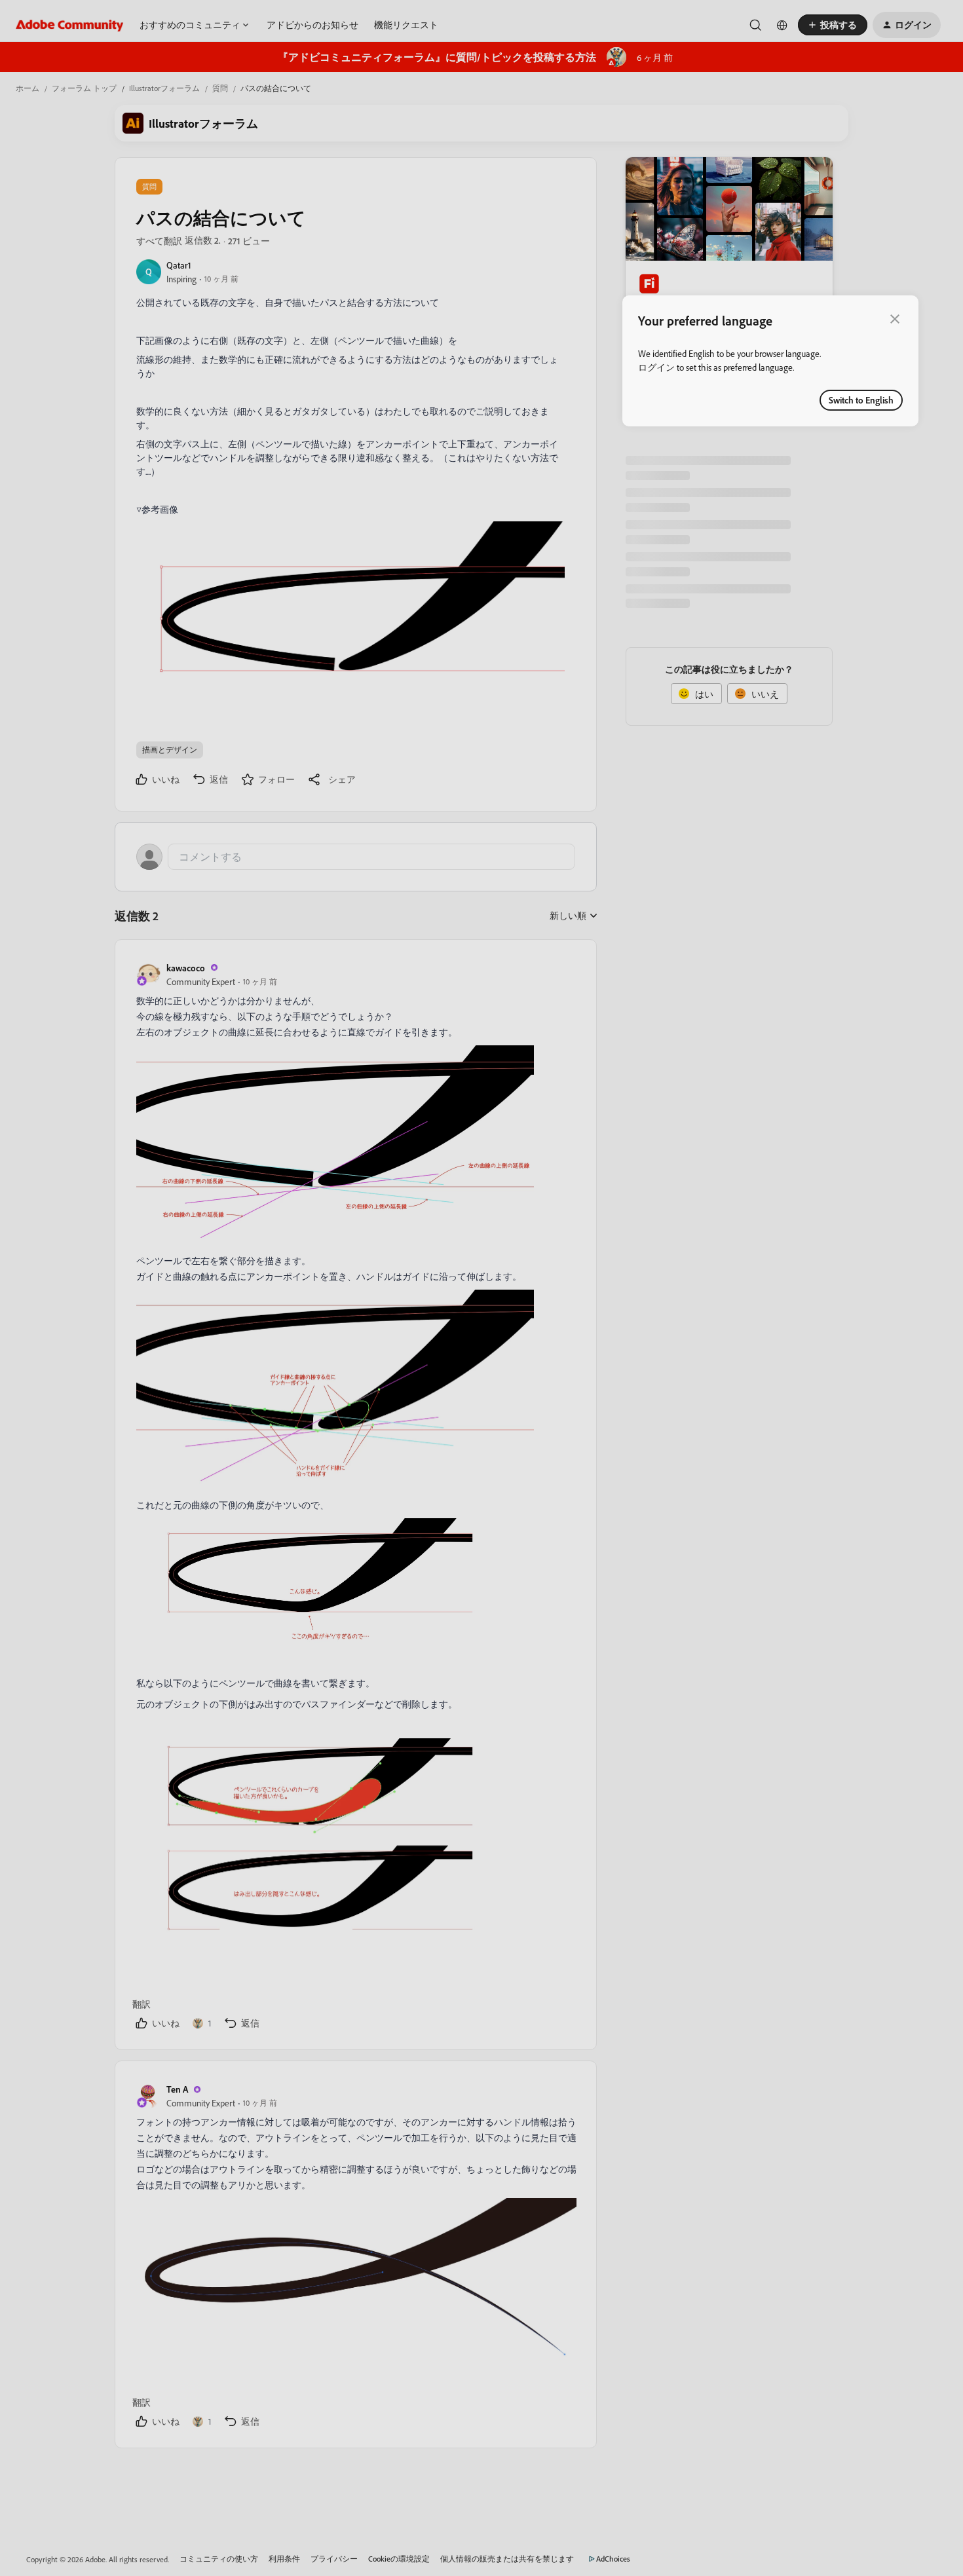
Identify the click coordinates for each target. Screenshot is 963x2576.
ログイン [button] (656, 367)
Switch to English (861, 400)
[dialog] (770, 361)
